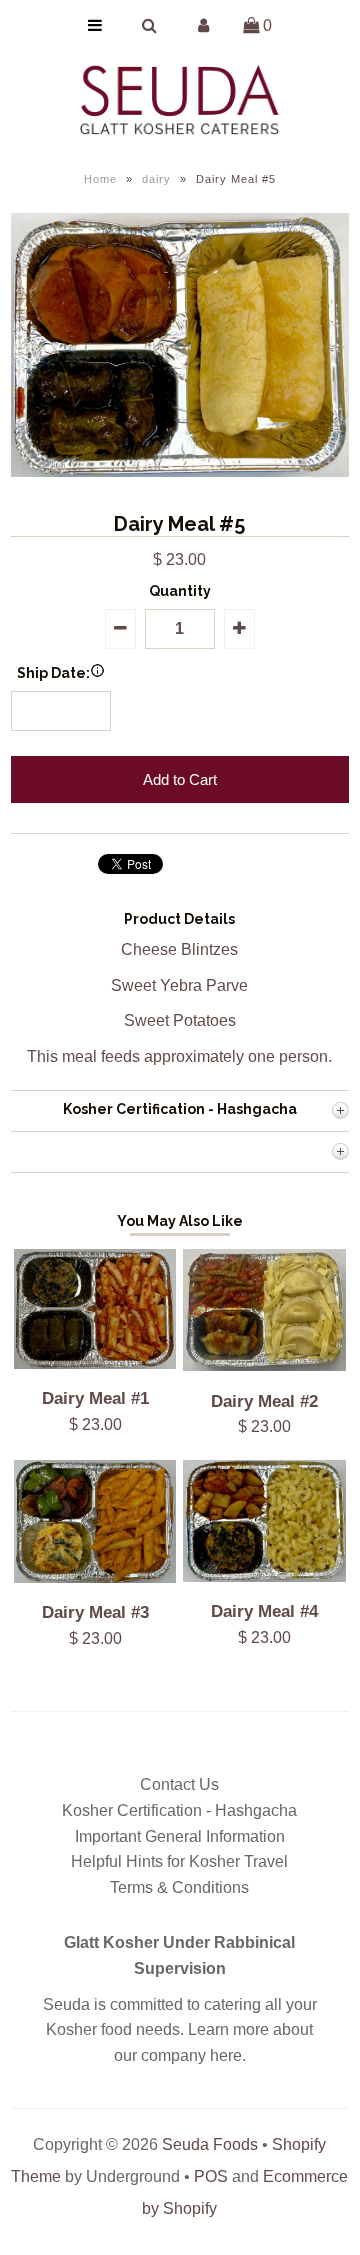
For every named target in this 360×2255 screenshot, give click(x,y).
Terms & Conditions (179, 1887)
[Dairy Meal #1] (95, 1363)
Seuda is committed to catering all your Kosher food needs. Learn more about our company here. (180, 2030)
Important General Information (180, 1836)
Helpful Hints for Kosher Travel (179, 1861)
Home (100, 179)
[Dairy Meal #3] (95, 1577)
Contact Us (179, 1784)
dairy (156, 179)
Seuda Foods (210, 2144)
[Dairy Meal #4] (264, 1576)
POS (211, 2176)
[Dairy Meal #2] (264, 1365)
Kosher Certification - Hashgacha (179, 1810)
